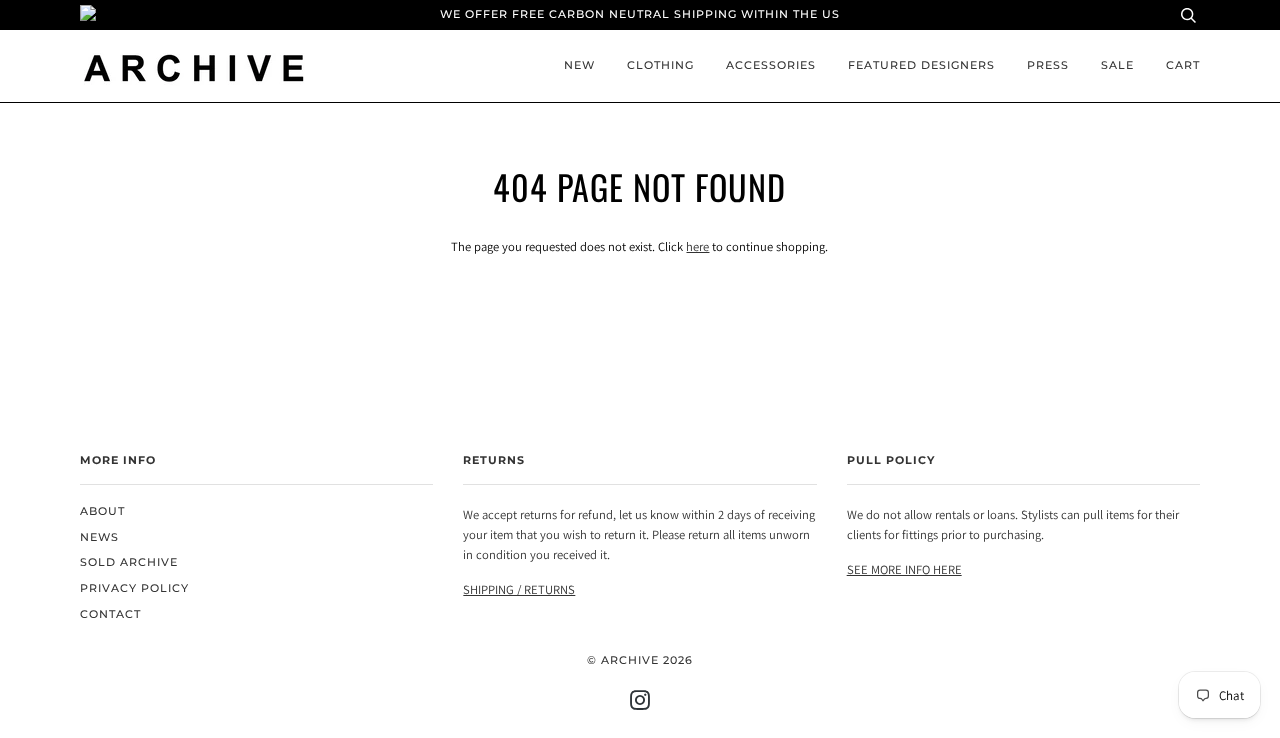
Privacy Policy (134, 588)
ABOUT (102, 511)
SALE (1117, 65)
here (697, 246)
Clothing (660, 65)
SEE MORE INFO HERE (904, 569)
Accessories (771, 65)
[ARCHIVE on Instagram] (640, 704)
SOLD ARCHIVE (129, 562)
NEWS (99, 537)
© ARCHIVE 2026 (640, 660)
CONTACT (110, 614)
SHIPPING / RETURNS (519, 589)
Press (1048, 65)
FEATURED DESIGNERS (921, 65)
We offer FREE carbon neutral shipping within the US (640, 14)
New (579, 65)
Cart (1183, 65)
